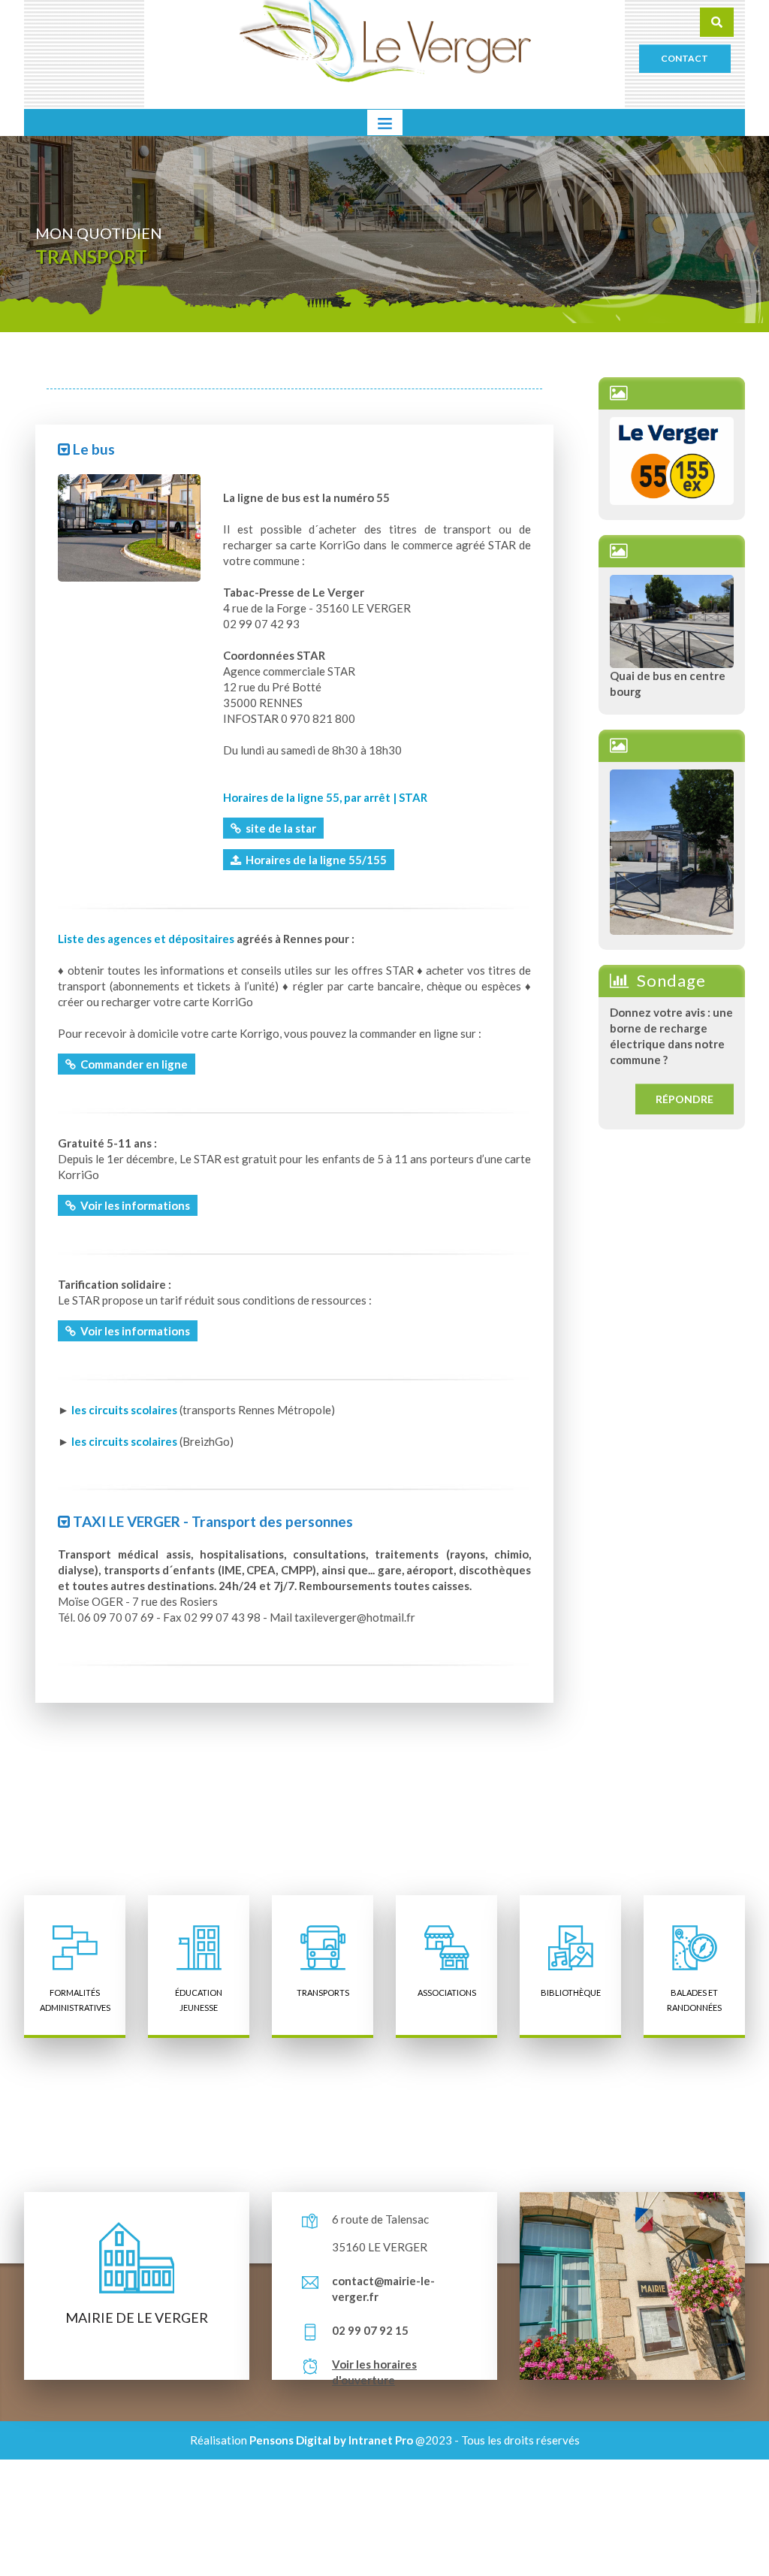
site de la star (279, 828)
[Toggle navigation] (385, 122)
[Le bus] (129, 526)
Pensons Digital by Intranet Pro (331, 2440)
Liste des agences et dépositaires (146, 939)
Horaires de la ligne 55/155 (314, 860)
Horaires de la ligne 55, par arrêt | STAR (325, 797)
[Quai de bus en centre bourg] (672, 620)
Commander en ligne (132, 1064)
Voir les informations (133, 1205)
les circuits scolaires (124, 1410)
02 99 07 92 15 (370, 2330)
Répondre (685, 1099)
